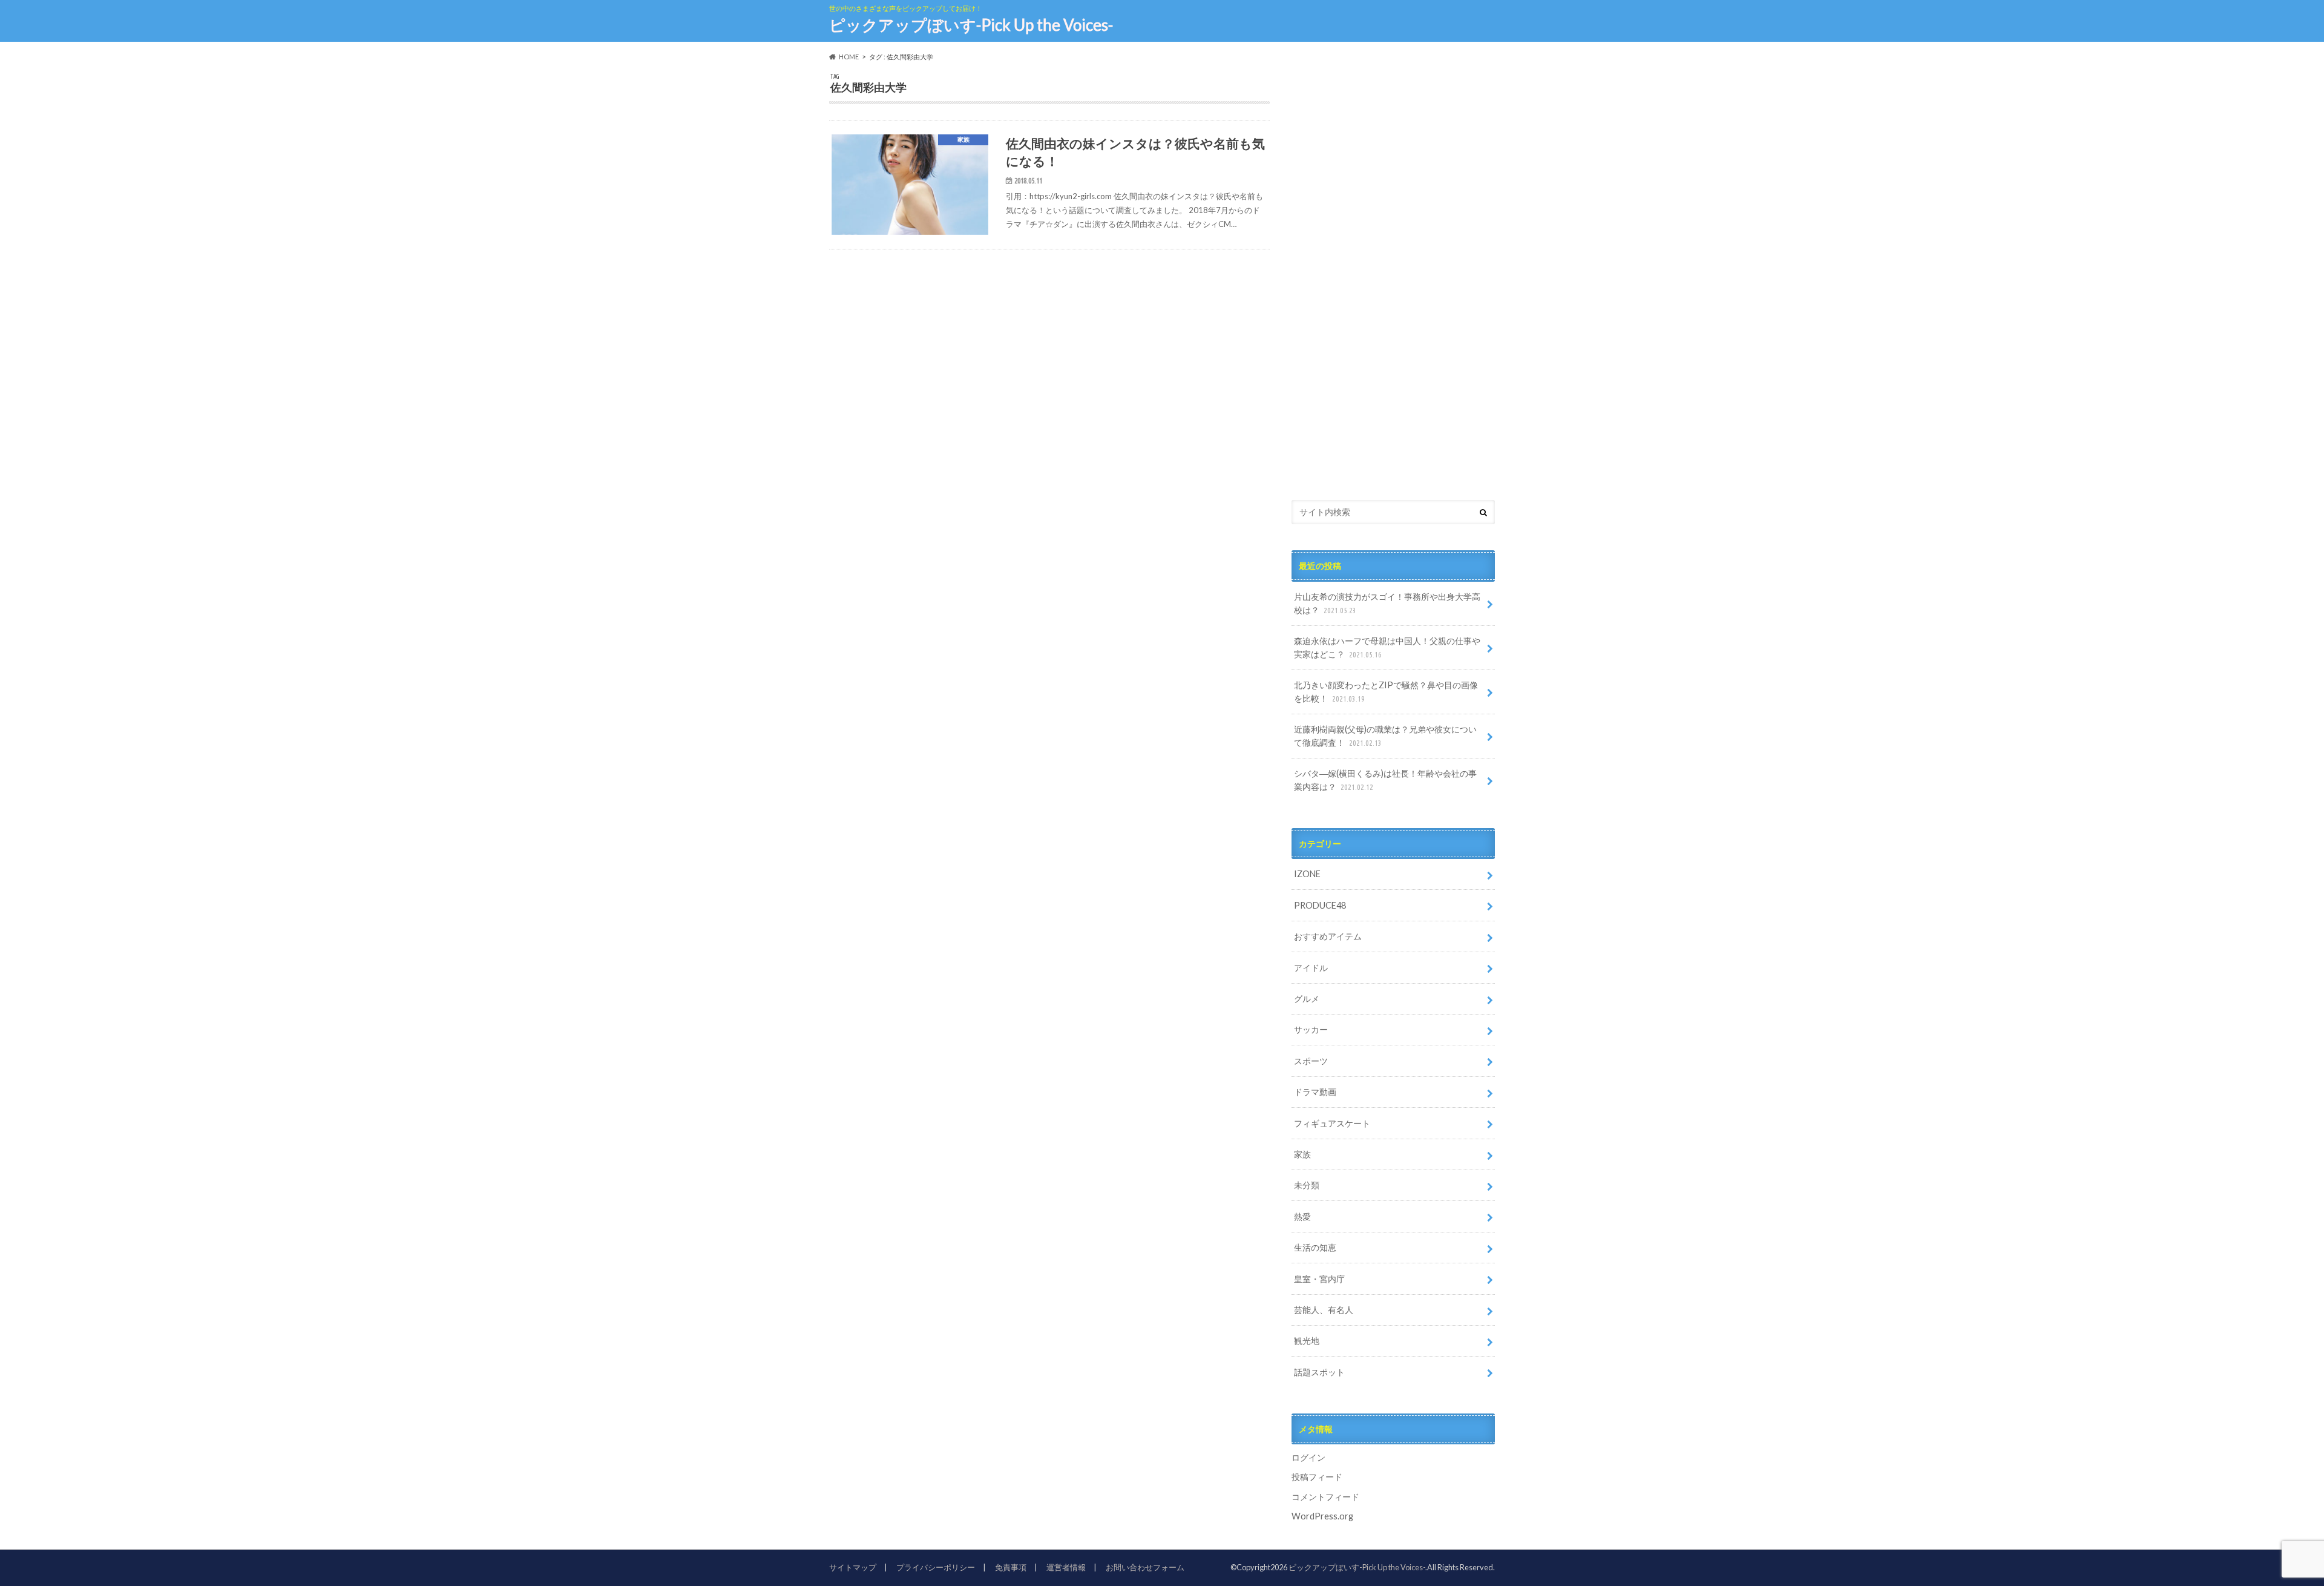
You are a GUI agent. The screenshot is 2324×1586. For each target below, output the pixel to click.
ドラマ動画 (1315, 1092)
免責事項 (1011, 1567)
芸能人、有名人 (1324, 1310)
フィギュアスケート (1332, 1123)
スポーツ (1311, 1061)
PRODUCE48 (1320, 905)
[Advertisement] (1382, 289)
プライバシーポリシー (936, 1567)
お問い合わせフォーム (1145, 1567)
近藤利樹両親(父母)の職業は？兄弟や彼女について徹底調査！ (1385, 736)
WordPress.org (1322, 1516)
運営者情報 (1066, 1567)
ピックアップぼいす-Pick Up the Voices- (971, 25)
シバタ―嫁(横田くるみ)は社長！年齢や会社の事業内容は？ (1385, 780)
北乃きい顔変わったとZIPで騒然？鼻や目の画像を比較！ (1386, 692)
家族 (1302, 1154)
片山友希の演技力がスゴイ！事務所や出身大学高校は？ (1387, 603)
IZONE (1307, 874)
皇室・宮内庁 (1319, 1279)
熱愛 (1302, 1216)
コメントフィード (1325, 1497)
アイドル (1311, 968)
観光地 (1307, 1341)
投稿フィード (1317, 1477)
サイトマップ (853, 1567)
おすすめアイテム (1328, 936)
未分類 (1307, 1185)
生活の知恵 (1315, 1247)
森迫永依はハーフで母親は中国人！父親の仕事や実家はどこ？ (1387, 647)
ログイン (1308, 1457)
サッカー (1311, 1029)
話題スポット (1319, 1372)
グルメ (1307, 999)
